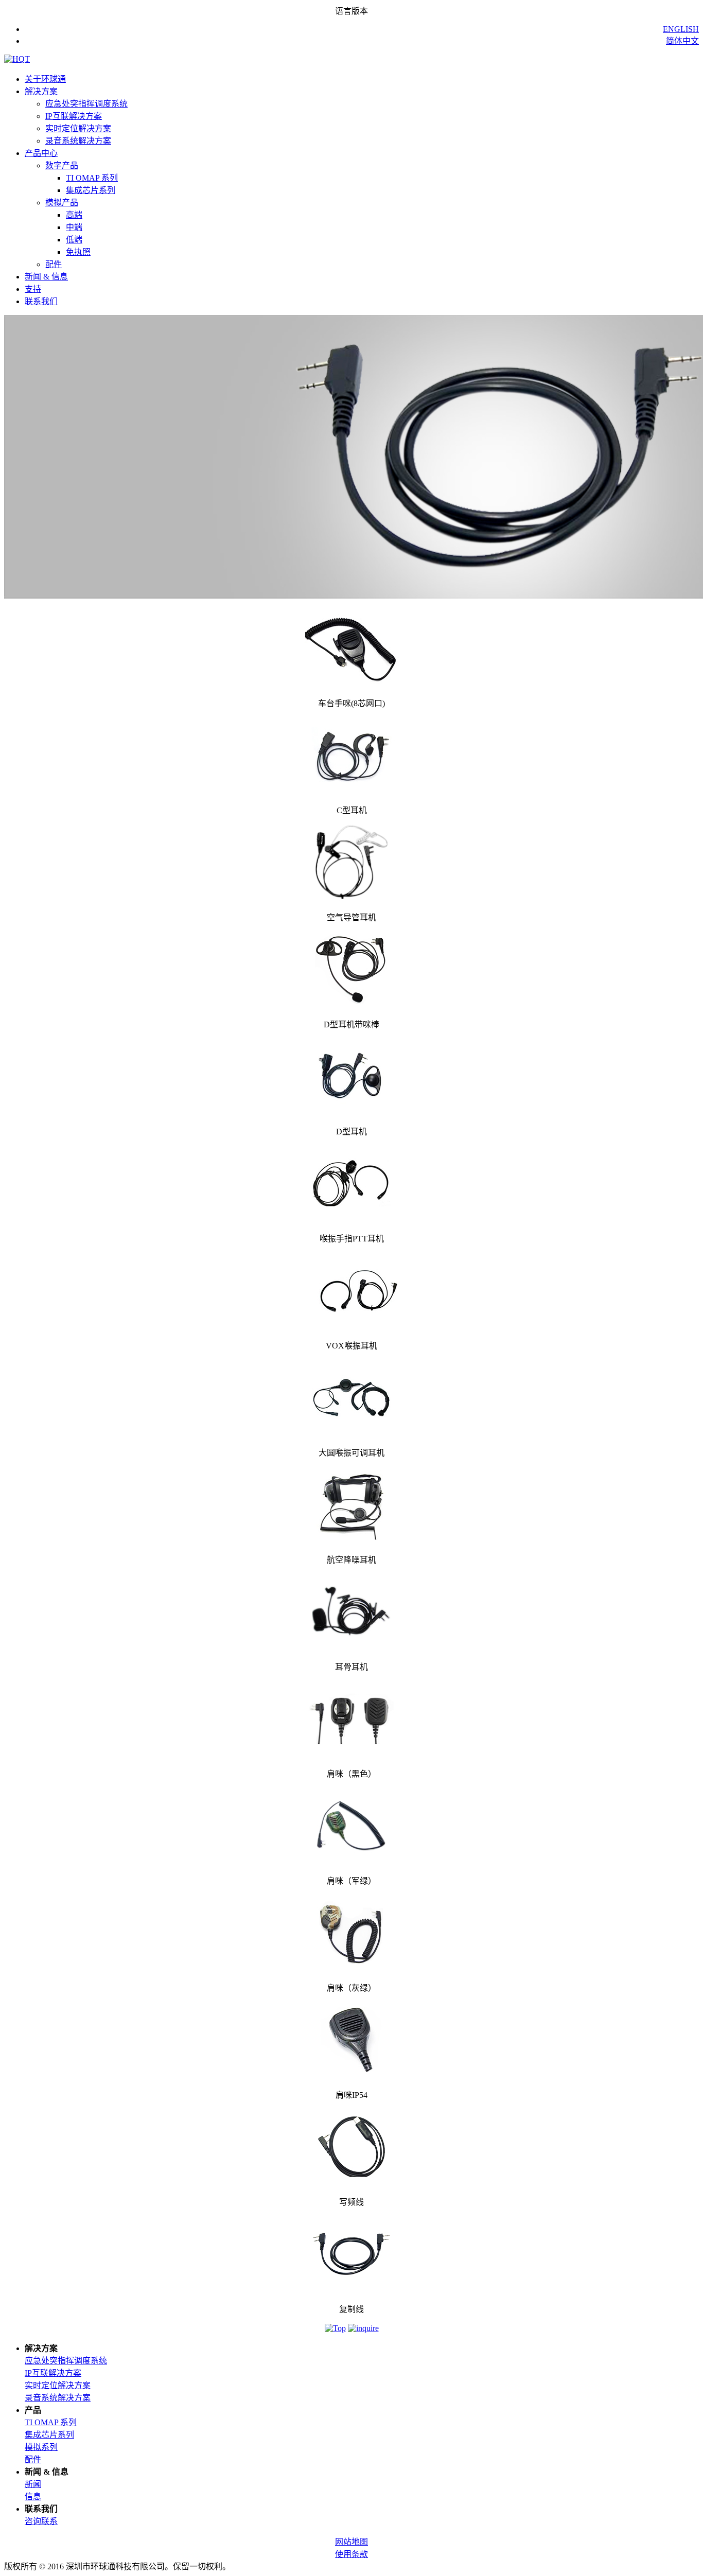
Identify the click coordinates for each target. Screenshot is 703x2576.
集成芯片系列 (91, 190)
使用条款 (351, 2554)
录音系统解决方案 (78, 141)
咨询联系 (41, 2521)
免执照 (78, 252)
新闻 (33, 2484)
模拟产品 (62, 203)
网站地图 (351, 2542)
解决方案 (41, 91)
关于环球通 (45, 79)
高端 (74, 215)
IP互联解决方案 (74, 116)
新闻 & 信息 (46, 277)
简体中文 (682, 41)
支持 (33, 289)
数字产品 (62, 165)
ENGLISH (681, 29)
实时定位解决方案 (78, 128)
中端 (74, 227)
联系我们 (41, 301)
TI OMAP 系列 (92, 178)
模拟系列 (41, 2447)
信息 (33, 2496)
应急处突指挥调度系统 (86, 104)
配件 (54, 264)
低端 (74, 240)
